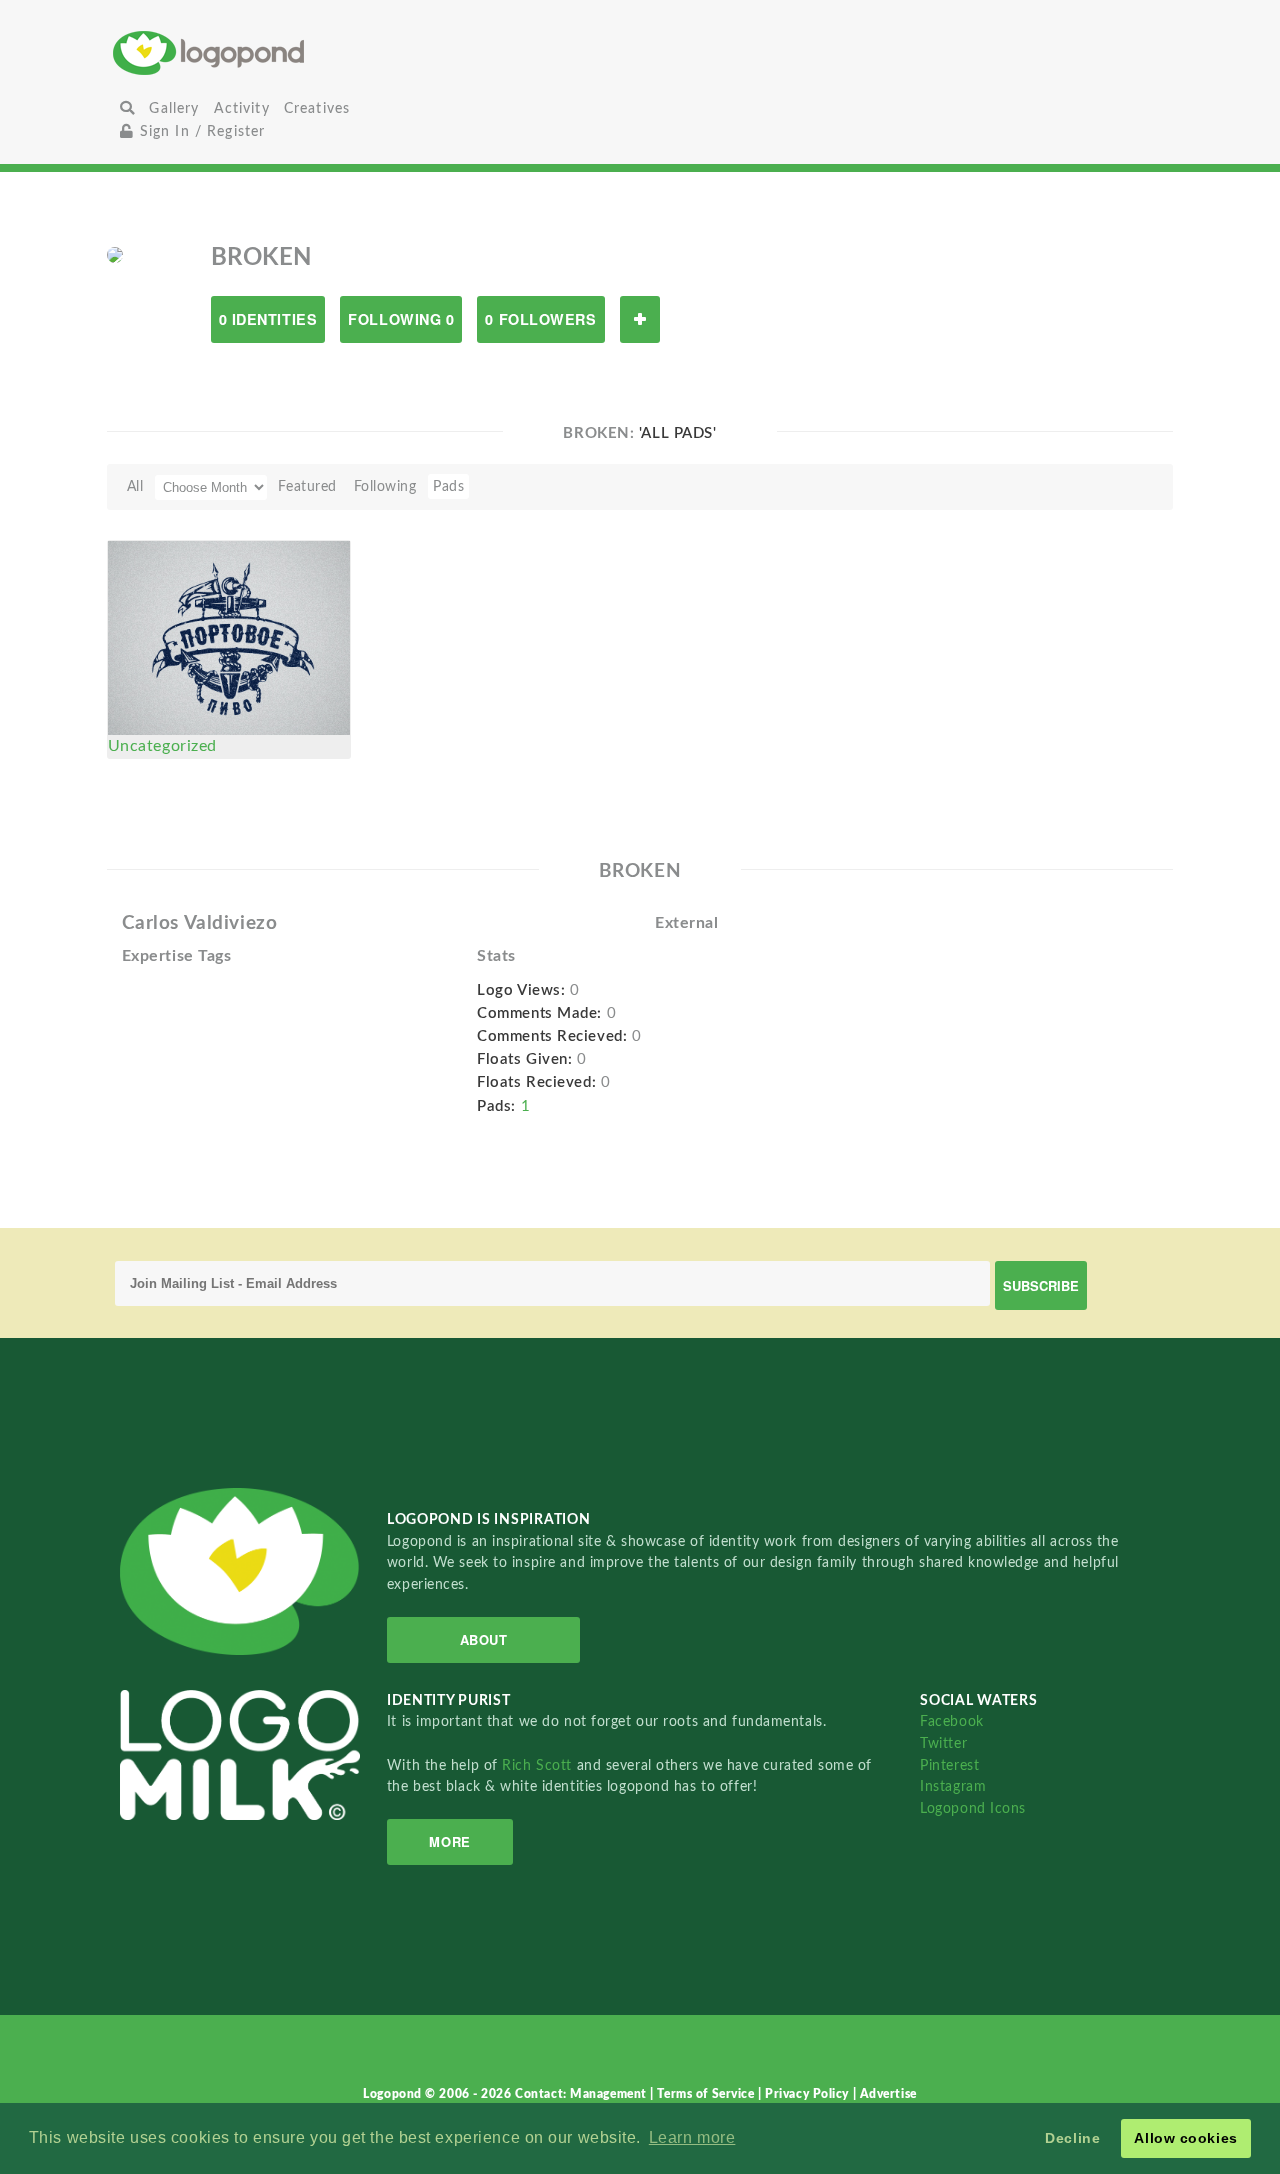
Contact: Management (582, 2094)
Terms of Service (707, 2094)
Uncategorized (162, 746)
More (449, 1841)
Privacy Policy (808, 2094)
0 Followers (540, 319)
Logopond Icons (973, 1808)
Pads (448, 486)
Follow (640, 319)
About (484, 1639)
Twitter (943, 1743)
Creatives (317, 108)
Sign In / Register (199, 131)
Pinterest (949, 1765)
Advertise (888, 2094)
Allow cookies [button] (1185, 2138)
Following (385, 486)
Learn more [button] (692, 2137)
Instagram (953, 1786)
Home (288, 52)
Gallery (174, 108)
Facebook (951, 1721)
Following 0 (401, 319)
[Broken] (115, 254)
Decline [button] (1072, 2138)
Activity (242, 108)
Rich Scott (539, 1765)
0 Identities (268, 319)
